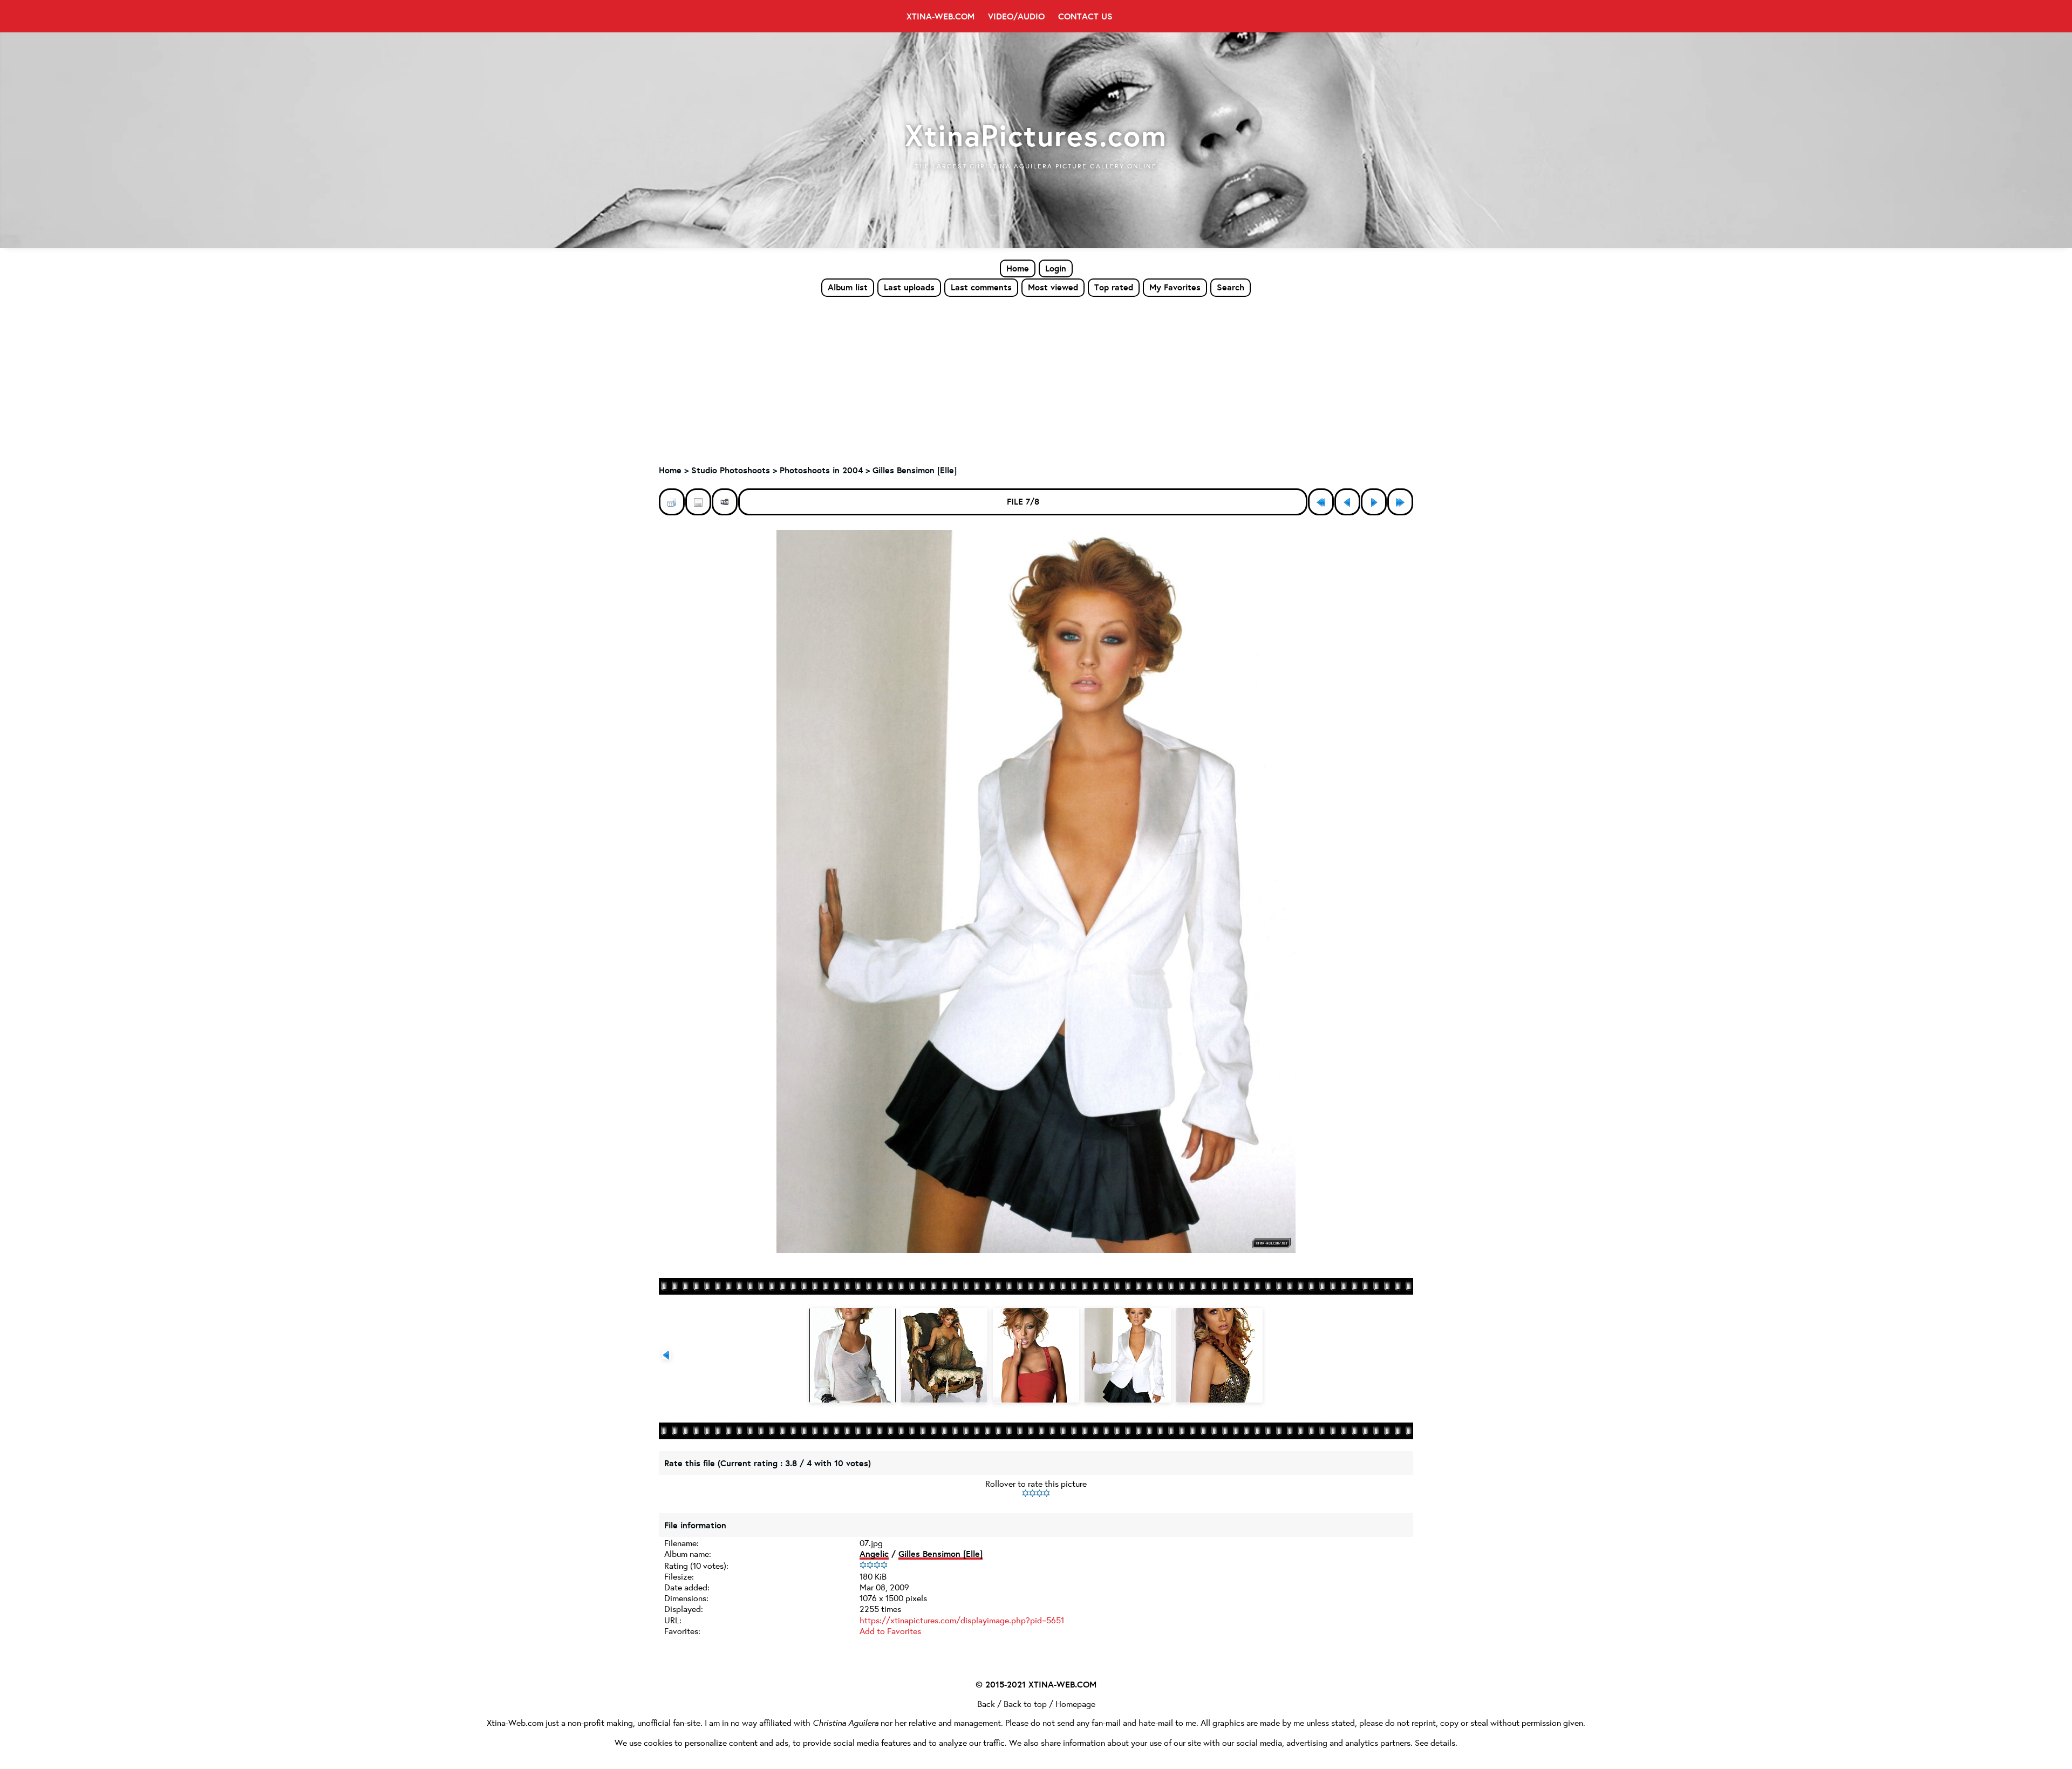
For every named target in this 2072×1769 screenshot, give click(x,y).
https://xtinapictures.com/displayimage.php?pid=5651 (962, 1620)
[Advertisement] (1036, 378)
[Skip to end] (1400, 502)
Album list (848, 287)
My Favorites (1175, 287)
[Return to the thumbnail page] (672, 502)
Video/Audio (1016, 16)
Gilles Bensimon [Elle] (915, 470)
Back (986, 1703)
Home (1018, 268)
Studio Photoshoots (731, 470)
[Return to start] (1321, 502)
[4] (1047, 1493)
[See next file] (1374, 502)
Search (1231, 287)
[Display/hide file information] (698, 502)
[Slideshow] (725, 502)
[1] (1025, 1493)
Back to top (1025, 1703)
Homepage (1075, 1703)
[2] (1032, 1493)
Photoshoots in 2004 (821, 470)
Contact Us (1085, 16)
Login (1056, 268)
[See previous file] (1347, 502)
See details (1435, 1742)
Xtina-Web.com (940, 16)
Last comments (981, 287)
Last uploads (909, 287)
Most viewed (1053, 287)
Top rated (1114, 287)
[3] (1040, 1493)
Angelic (874, 1554)
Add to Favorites (890, 1631)
